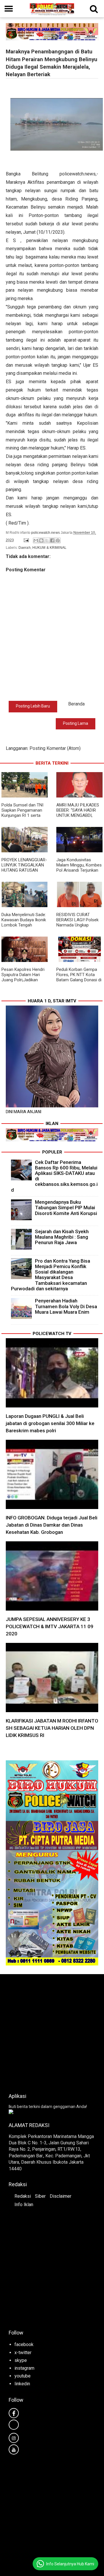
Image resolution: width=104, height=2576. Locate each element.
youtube (23, 2376)
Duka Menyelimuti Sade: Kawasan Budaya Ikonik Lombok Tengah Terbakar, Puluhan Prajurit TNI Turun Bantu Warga (24, 928)
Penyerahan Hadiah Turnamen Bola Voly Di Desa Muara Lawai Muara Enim (66, 1306)
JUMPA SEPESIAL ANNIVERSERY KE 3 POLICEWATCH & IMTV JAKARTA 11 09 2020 (50, 1626)
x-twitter (23, 2353)
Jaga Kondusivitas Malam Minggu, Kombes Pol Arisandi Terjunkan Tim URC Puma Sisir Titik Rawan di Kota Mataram (79, 873)
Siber (40, 2196)
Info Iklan (24, 2205)
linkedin (22, 2384)
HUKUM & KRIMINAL (49, 548)
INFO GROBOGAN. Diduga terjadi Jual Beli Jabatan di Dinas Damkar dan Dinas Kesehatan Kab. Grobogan (52, 1525)
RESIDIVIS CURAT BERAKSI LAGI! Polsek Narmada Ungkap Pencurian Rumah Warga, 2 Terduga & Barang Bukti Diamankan (79, 928)
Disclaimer (61, 2196)
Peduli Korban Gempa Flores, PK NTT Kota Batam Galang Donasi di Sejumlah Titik (79, 977)
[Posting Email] (26, 540)
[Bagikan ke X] (47, 540)
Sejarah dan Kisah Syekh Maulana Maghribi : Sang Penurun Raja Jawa (62, 1237)
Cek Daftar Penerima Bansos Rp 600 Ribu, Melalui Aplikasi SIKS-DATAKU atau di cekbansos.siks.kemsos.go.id (54, 1176)
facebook (24, 2344)
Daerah (25, 548)
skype (21, 2360)
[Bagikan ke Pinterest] (58, 540)
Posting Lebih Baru (33, 706)
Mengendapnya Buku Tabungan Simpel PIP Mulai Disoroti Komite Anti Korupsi (66, 1207)
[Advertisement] (52, 2032)
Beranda (76, 704)
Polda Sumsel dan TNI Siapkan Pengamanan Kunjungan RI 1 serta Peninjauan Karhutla (22, 813)
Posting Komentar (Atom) (55, 748)
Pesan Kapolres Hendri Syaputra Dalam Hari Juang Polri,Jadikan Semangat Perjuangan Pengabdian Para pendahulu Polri (23, 982)
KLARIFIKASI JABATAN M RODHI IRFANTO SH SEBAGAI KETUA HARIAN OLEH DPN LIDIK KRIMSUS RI (52, 1728)
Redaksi (23, 2196)
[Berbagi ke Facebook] (52, 540)
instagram (24, 2368)
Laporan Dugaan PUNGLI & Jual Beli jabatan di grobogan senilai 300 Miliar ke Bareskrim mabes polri (50, 1423)
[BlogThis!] (41, 540)
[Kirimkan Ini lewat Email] (36, 540)
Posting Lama (76, 723)
